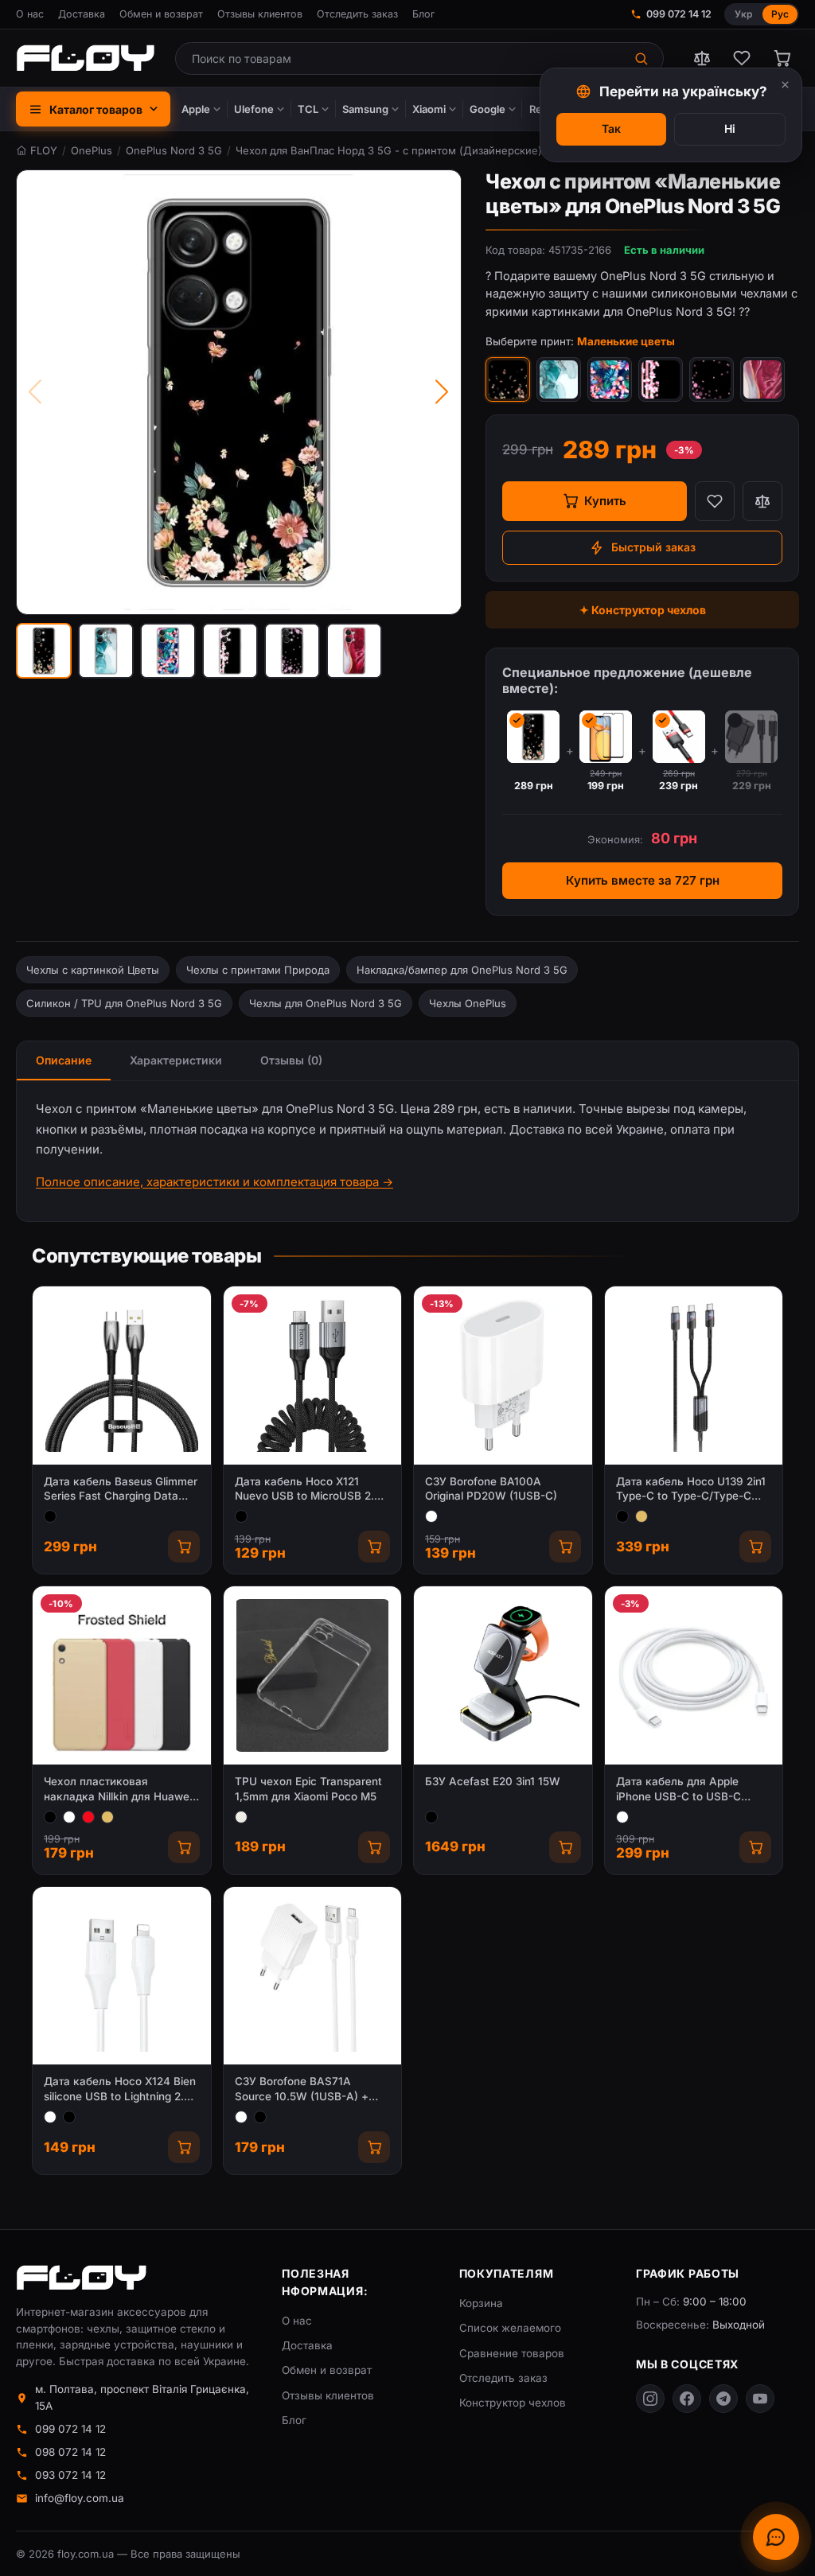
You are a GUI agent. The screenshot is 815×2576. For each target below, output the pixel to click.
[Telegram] (723, 2399)
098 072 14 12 (70, 2452)
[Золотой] (641, 1516)
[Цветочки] (661, 379)
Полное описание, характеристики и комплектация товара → (214, 1182)
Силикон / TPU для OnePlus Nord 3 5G (124, 1003)
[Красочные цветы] (610, 379)
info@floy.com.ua (80, 2498)
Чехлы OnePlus (468, 1003)
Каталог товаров (96, 109)
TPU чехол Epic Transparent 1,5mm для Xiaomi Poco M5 (308, 1789)
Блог (423, 14)
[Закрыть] (785, 85)
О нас (30, 14)
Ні (730, 128)
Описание (64, 1060)
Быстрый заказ (653, 547)
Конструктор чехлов (513, 2403)
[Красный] (88, 1817)
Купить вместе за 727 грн (643, 880)
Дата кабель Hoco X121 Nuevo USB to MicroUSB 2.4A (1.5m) (312, 1490)
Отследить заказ (357, 14)
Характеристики (176, 1060)
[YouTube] (760, 2399)
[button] (44, 651)
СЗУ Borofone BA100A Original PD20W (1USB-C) (491, 1489)
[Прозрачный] (241, 1817)
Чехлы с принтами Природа (258, 970)
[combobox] (399, 58)
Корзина (481, 2303)
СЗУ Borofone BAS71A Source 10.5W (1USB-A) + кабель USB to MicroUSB (302, 2090)
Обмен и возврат (161, 14)
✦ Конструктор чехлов (643, 610)
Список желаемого (510, 2328)
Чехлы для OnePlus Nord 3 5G (326, 1003)
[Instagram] (650, 2399)
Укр (743, 14)
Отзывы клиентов (260, 14)
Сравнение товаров (512, 2353)
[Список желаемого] (742, 58)
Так (611, 128)
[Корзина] (782, 58)
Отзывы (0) (291, 1060)
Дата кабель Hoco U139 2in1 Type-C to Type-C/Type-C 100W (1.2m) (691, 1490)
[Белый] (431, 1516)
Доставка (82, 14)
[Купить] (184, 1547)
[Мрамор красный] (762, 379)
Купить (605, 501)
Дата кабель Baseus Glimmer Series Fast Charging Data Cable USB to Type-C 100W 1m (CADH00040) (121, 1490)
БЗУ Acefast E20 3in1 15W (493, 1781)
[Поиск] (643, 58)
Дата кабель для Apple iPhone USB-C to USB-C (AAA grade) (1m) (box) (679, 1790)
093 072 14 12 (70, 2475)
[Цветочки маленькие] (712, 379)
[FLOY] (85, 58)
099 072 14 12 (679, 14)
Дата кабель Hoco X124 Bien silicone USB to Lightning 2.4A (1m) (121, 2090)
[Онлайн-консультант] (776, 2537)
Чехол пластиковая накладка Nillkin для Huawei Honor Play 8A (118, 1790)
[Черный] (50, 1516)
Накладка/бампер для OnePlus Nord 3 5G (462, 970)
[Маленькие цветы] (508, 379)
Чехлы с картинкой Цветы (93, 970)
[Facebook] (687, 2399)
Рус (780, 14)
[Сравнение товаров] (702, 58)
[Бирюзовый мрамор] (559, 379)
